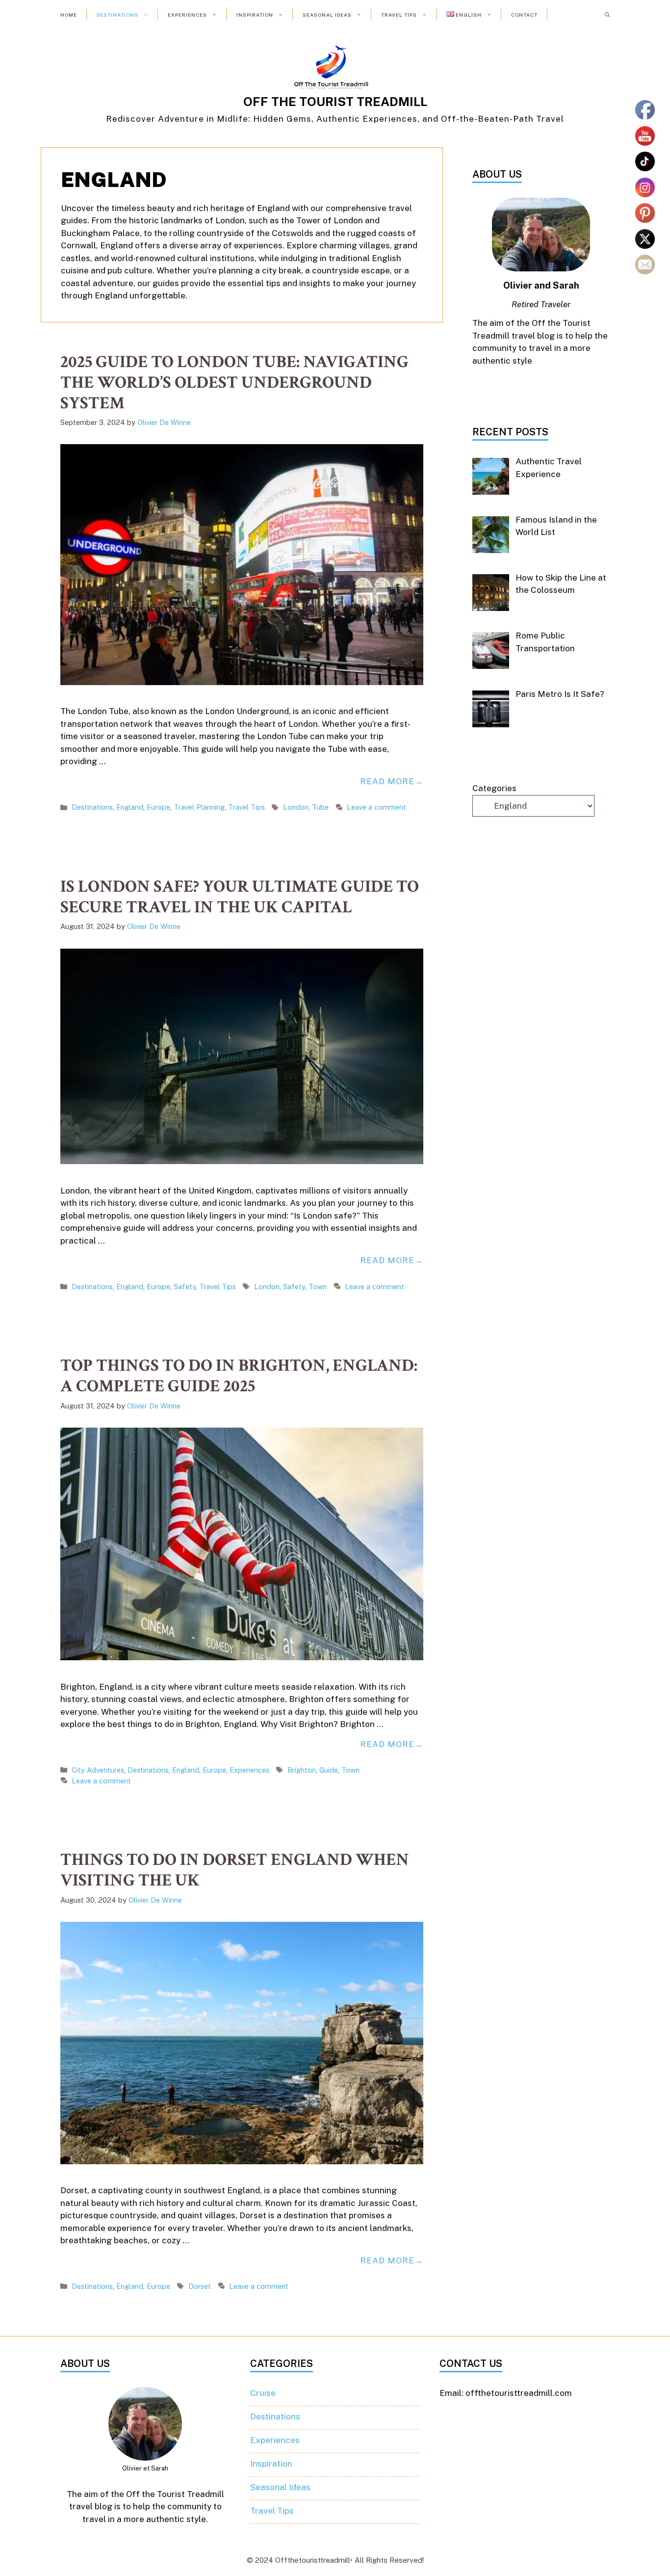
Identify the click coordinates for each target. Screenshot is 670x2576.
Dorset (200, 2286)
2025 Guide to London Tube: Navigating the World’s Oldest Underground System (234, 383)
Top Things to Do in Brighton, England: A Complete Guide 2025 (239, 1376)
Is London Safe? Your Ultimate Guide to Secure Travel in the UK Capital (240, 897)
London (296, 807)
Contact (524, 15)
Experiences (187, 15)
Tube (320, 807)
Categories (494, 788)
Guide (329, 1770)
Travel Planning (199, 807)
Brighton (302, 1770)
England (130, 807)
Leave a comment (376, 807)
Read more (387, 781)
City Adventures (98, 1770)
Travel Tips (399, 15)
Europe (158, 807)
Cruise (263, 2393)
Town (318, 1287)
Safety (185, 1287)
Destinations (117, 15)
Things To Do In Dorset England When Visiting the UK (235, 1870)
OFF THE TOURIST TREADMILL (335, 102)
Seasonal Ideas (327, 15)
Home (69, 15)
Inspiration (255, 15)
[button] (607, 15)
